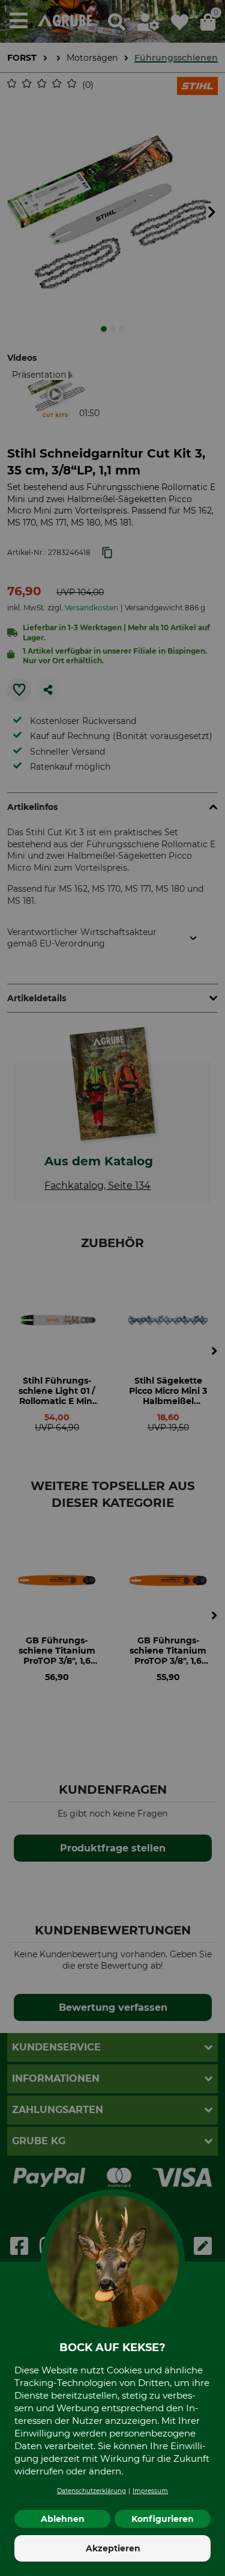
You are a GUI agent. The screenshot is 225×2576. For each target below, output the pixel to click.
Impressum (150, 2491)
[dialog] (112, 1288)
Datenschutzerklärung (91, 2491)
